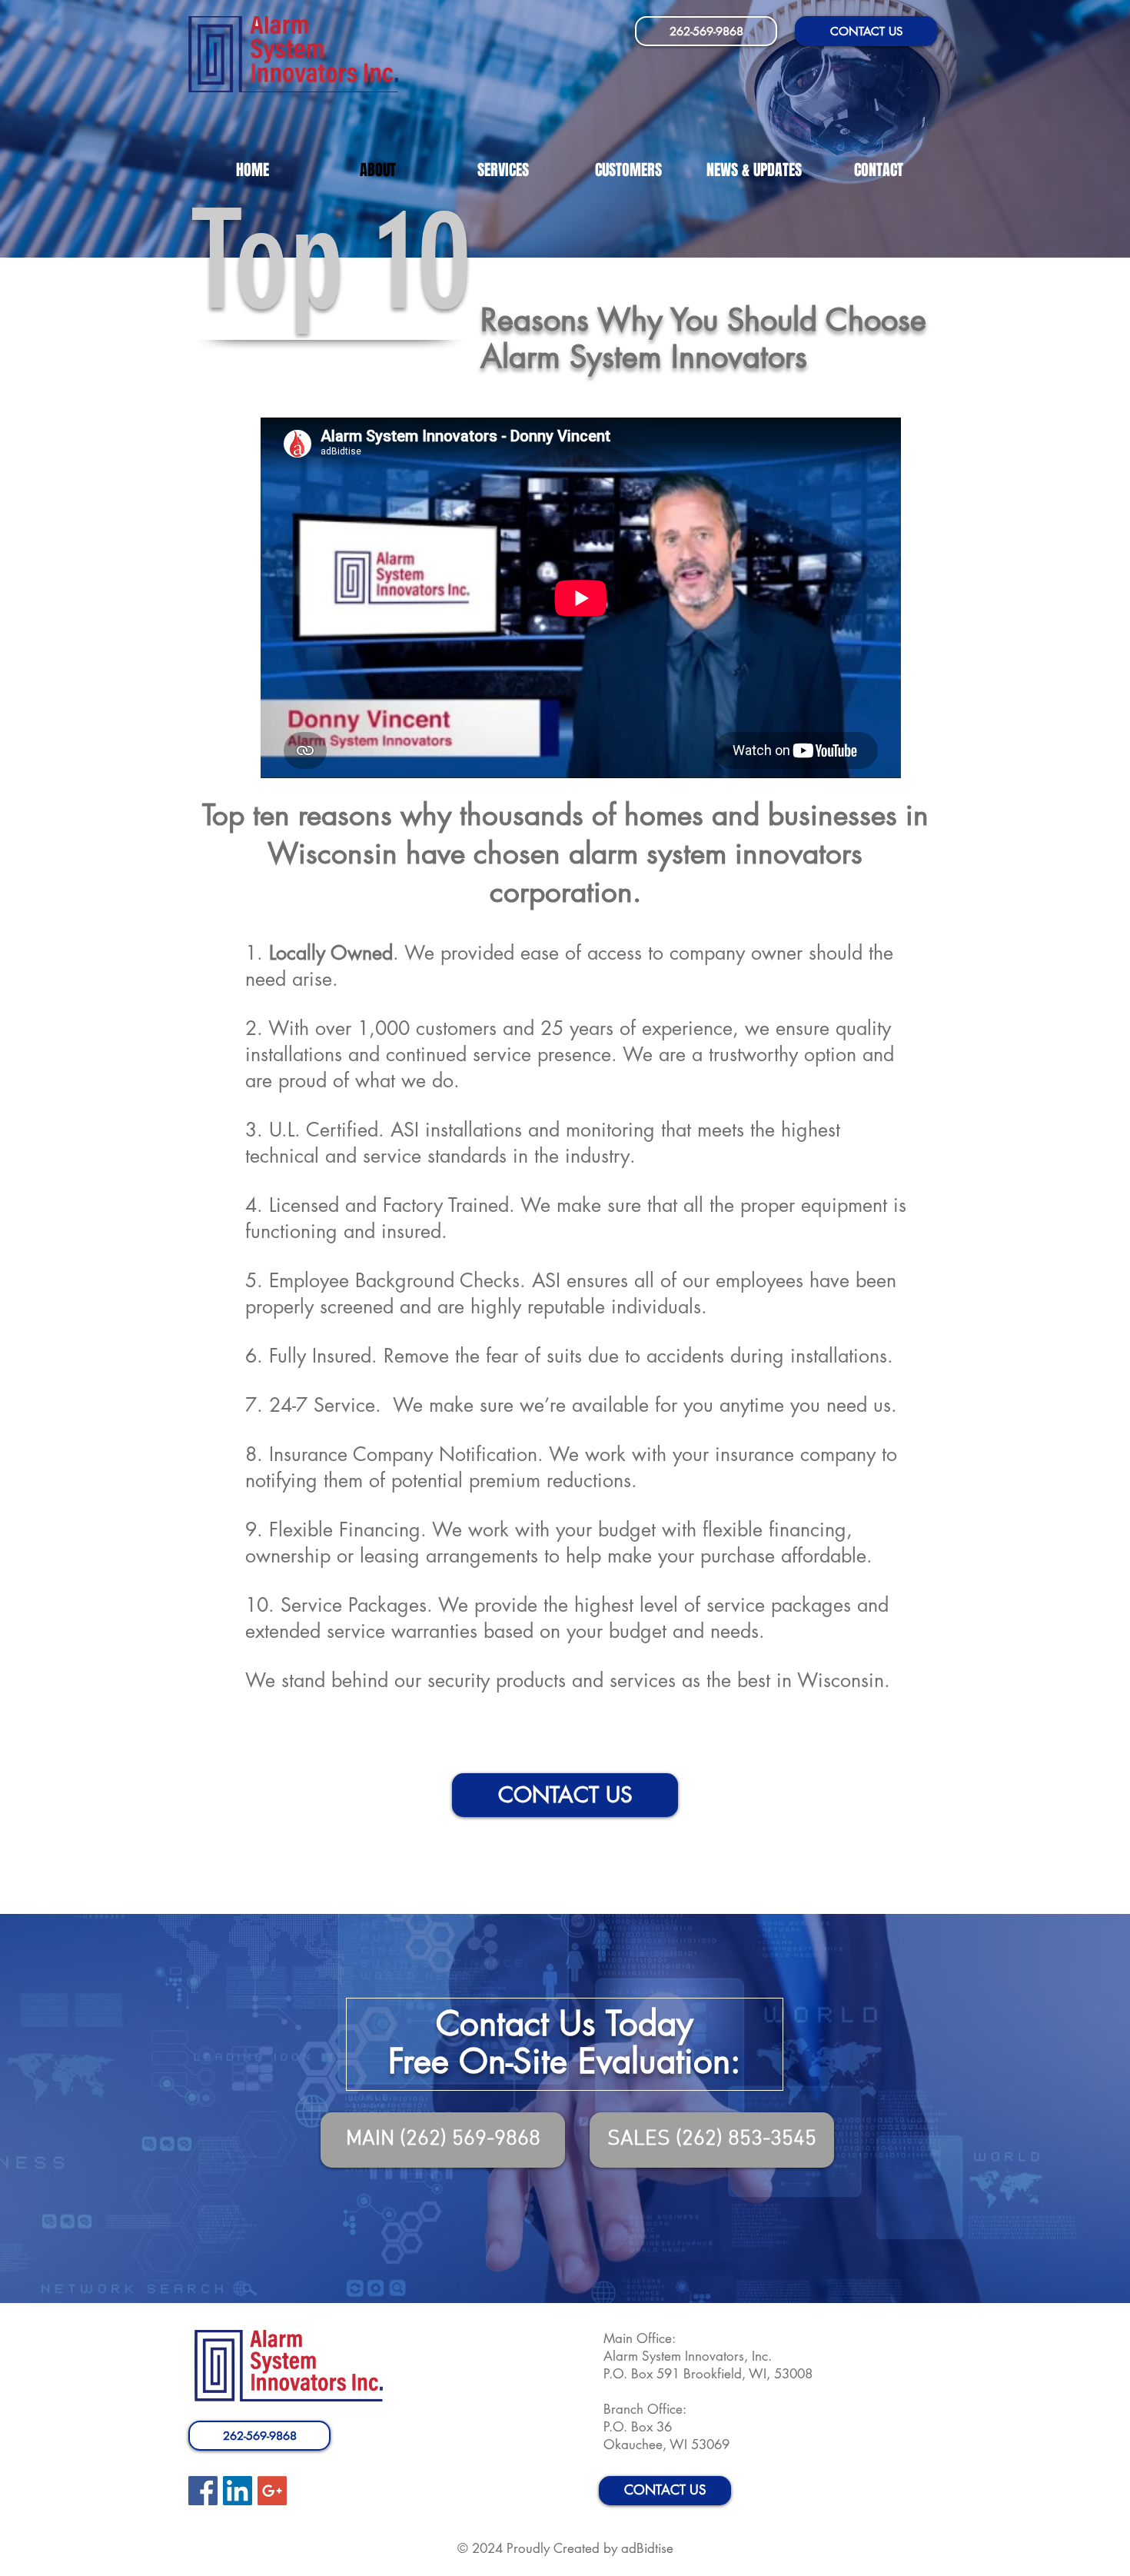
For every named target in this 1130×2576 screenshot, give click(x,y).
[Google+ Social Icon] (272, 2491)
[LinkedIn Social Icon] (238, 2491)
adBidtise (647, 2548)
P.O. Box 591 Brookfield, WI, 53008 (708, 2374)
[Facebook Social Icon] (203, 2491)
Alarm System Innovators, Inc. (690, 2356)
